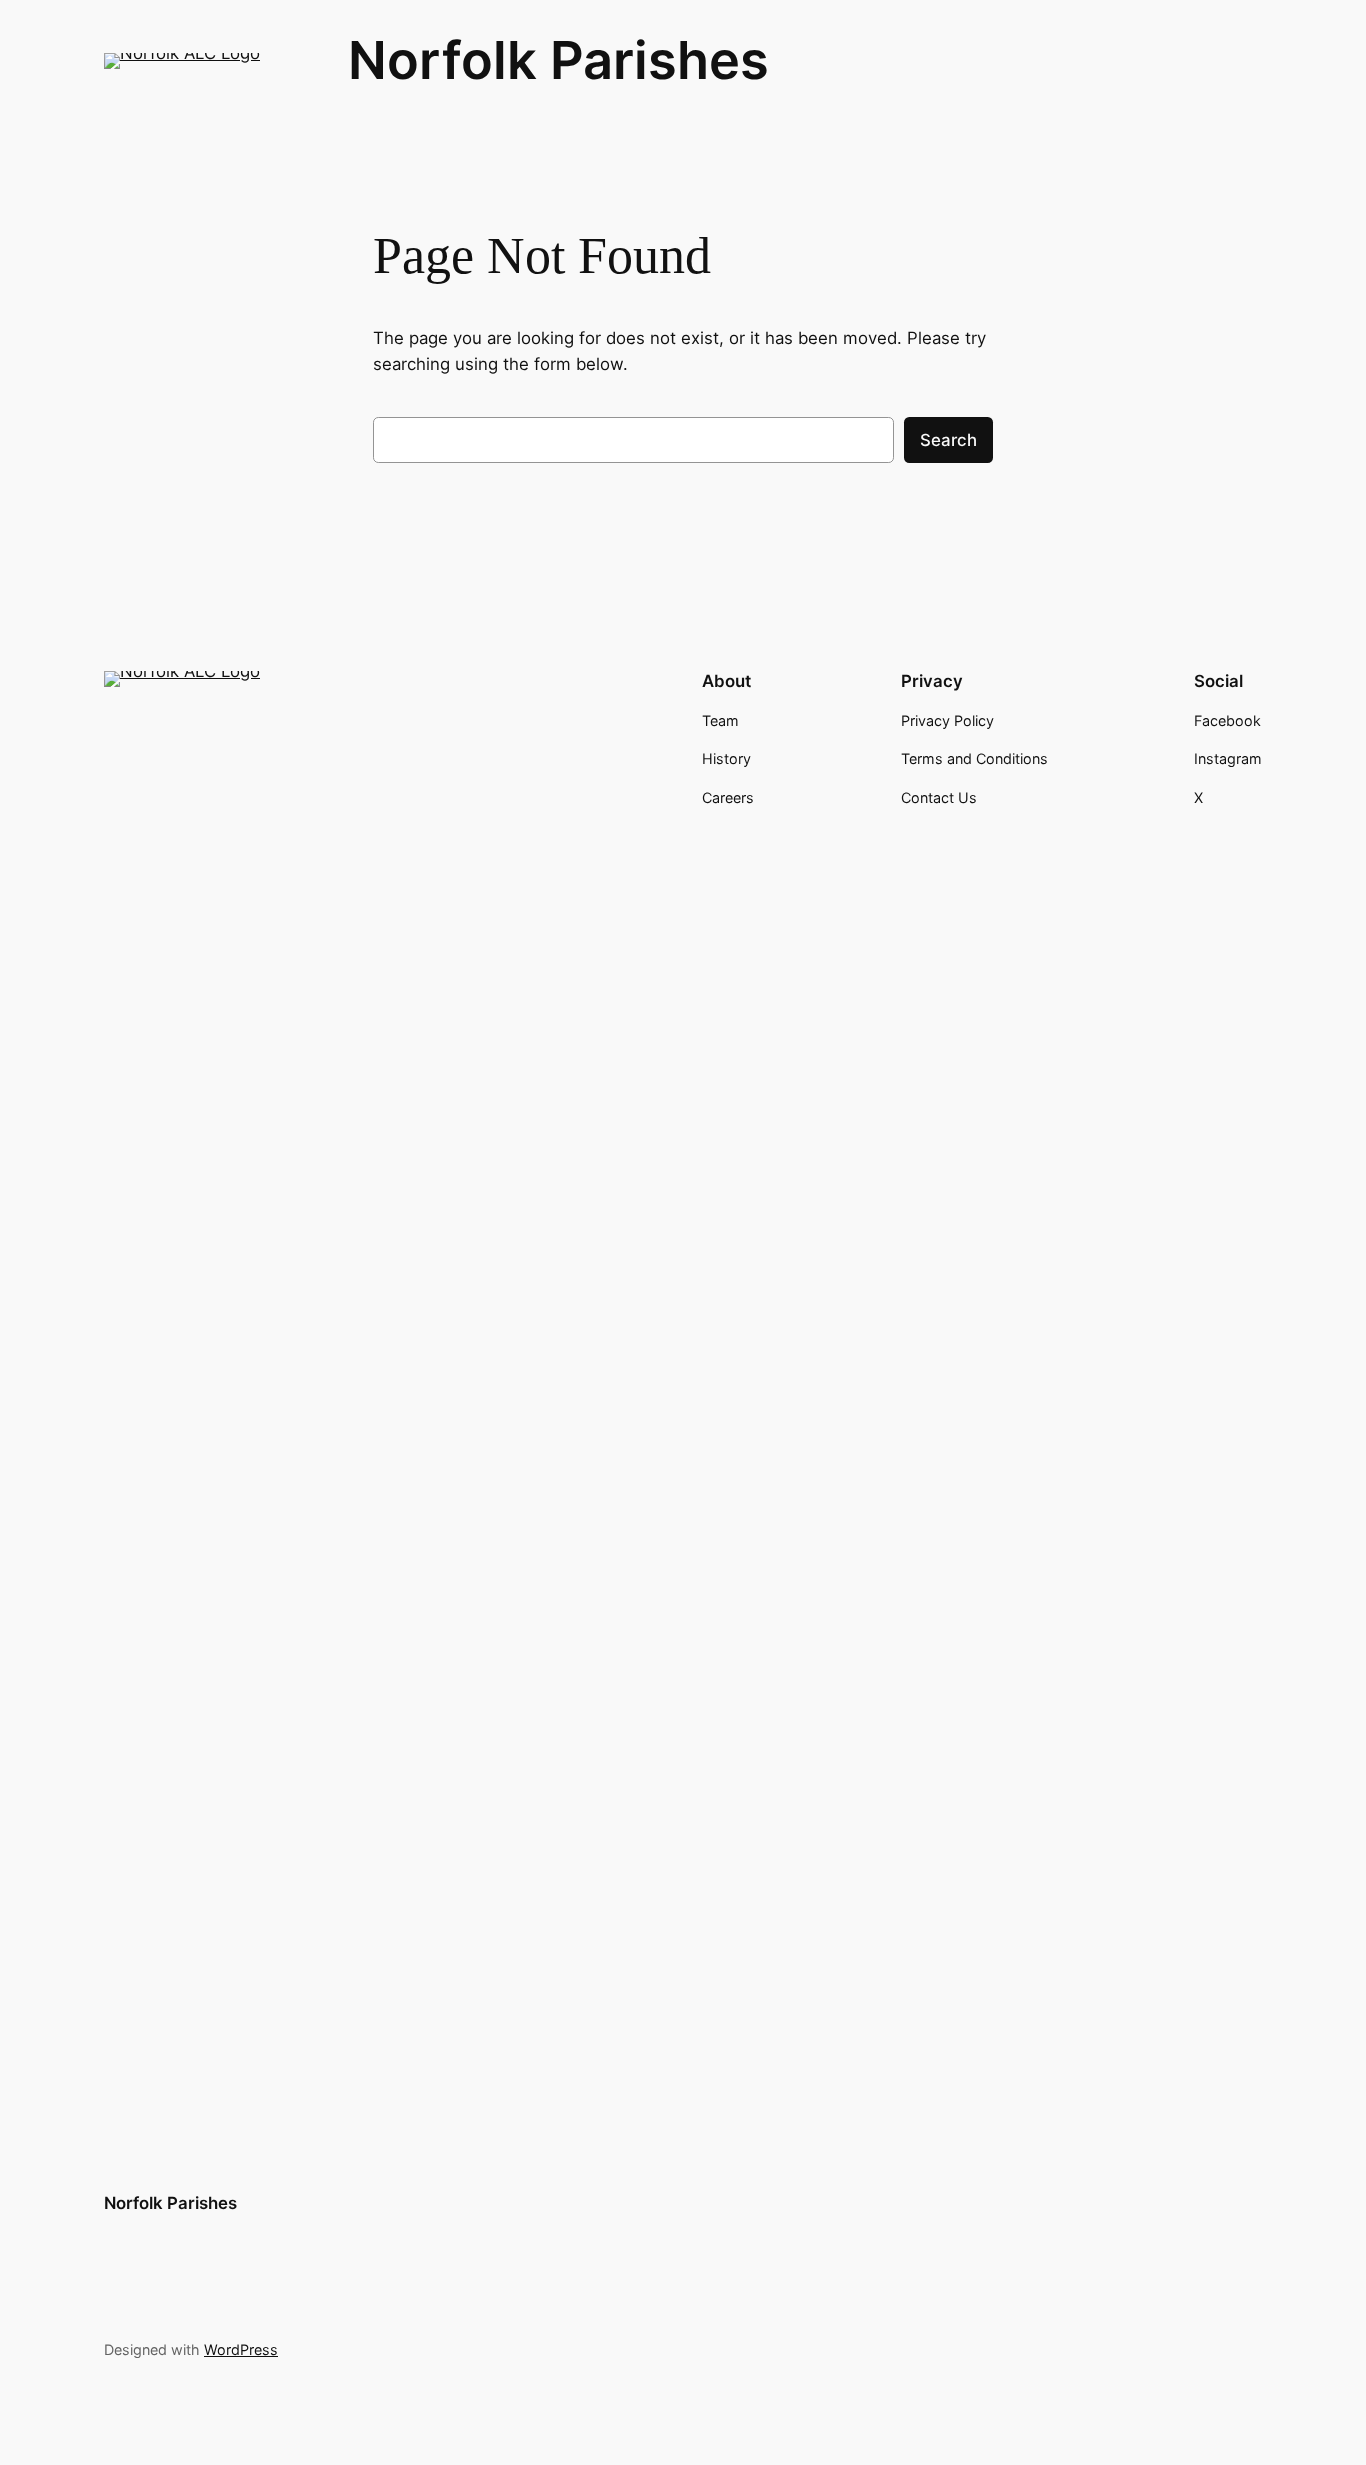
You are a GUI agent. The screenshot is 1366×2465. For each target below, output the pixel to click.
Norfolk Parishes (558, 60)
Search (948, 440)
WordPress (241, 2349)
